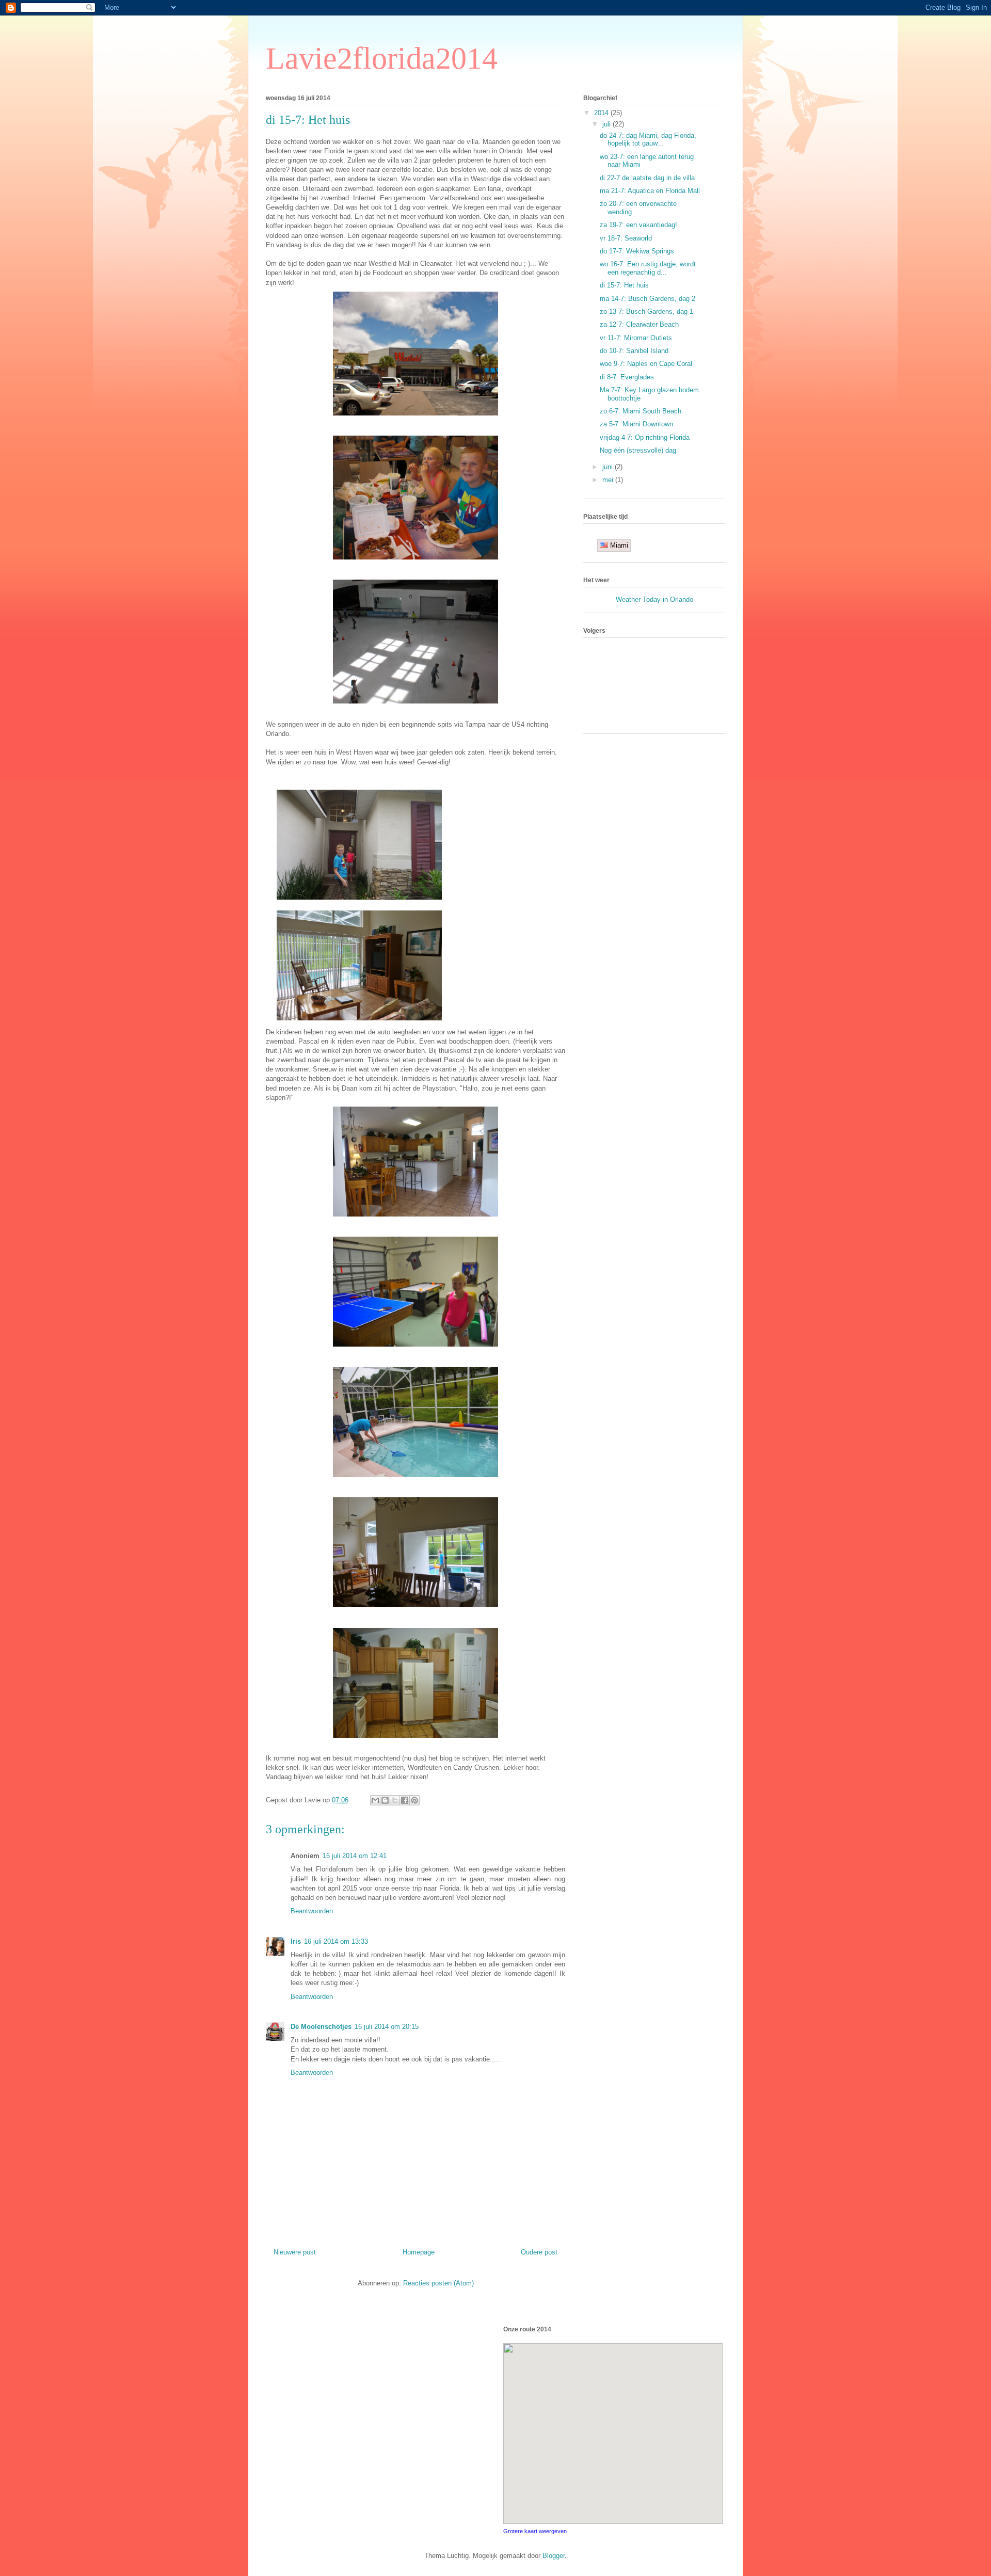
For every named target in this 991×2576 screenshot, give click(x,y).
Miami (618, 545)
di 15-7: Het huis (624, 285)
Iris (296, 1941)
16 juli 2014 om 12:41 (355, 1856)
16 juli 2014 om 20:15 (387, 2027)
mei (609, 480)
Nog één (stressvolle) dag (638, 450)
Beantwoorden (312, 1911)
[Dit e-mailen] (375, 1800)
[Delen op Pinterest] (414, 1800)
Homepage (419, 2252)
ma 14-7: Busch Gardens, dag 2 (648, 299)
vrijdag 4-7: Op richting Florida (645, 437)
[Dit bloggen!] (385, 1800)
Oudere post (539, 2252)
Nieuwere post (295, 2252)
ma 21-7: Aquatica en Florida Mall (650, 191)
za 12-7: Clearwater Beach (639, 324)
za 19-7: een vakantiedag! (638, 225)
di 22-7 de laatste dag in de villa (647, 178)
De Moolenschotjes (321, 2027)
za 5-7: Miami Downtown (636, 424)
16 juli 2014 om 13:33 (336, 1941)
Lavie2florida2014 (382, 58)
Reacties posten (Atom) (438, 2283)
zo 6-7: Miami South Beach (641, 411)
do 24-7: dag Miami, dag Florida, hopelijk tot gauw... (648, 140)
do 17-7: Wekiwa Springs (637, 251)
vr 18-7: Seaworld (626, 238)
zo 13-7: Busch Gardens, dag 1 (646, 311)
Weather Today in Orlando (654, 599)
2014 (602, 113)
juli (608, 124)
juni (609, 467)
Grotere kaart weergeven (535, 2531)
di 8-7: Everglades (627, 377)
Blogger (554, 2556)
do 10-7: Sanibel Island (634, 351)
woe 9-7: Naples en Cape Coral (646, 364)
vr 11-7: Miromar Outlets (636, 338)
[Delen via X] (395, 1800)
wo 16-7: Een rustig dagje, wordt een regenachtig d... (648, 268)
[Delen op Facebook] (405, 1800)
